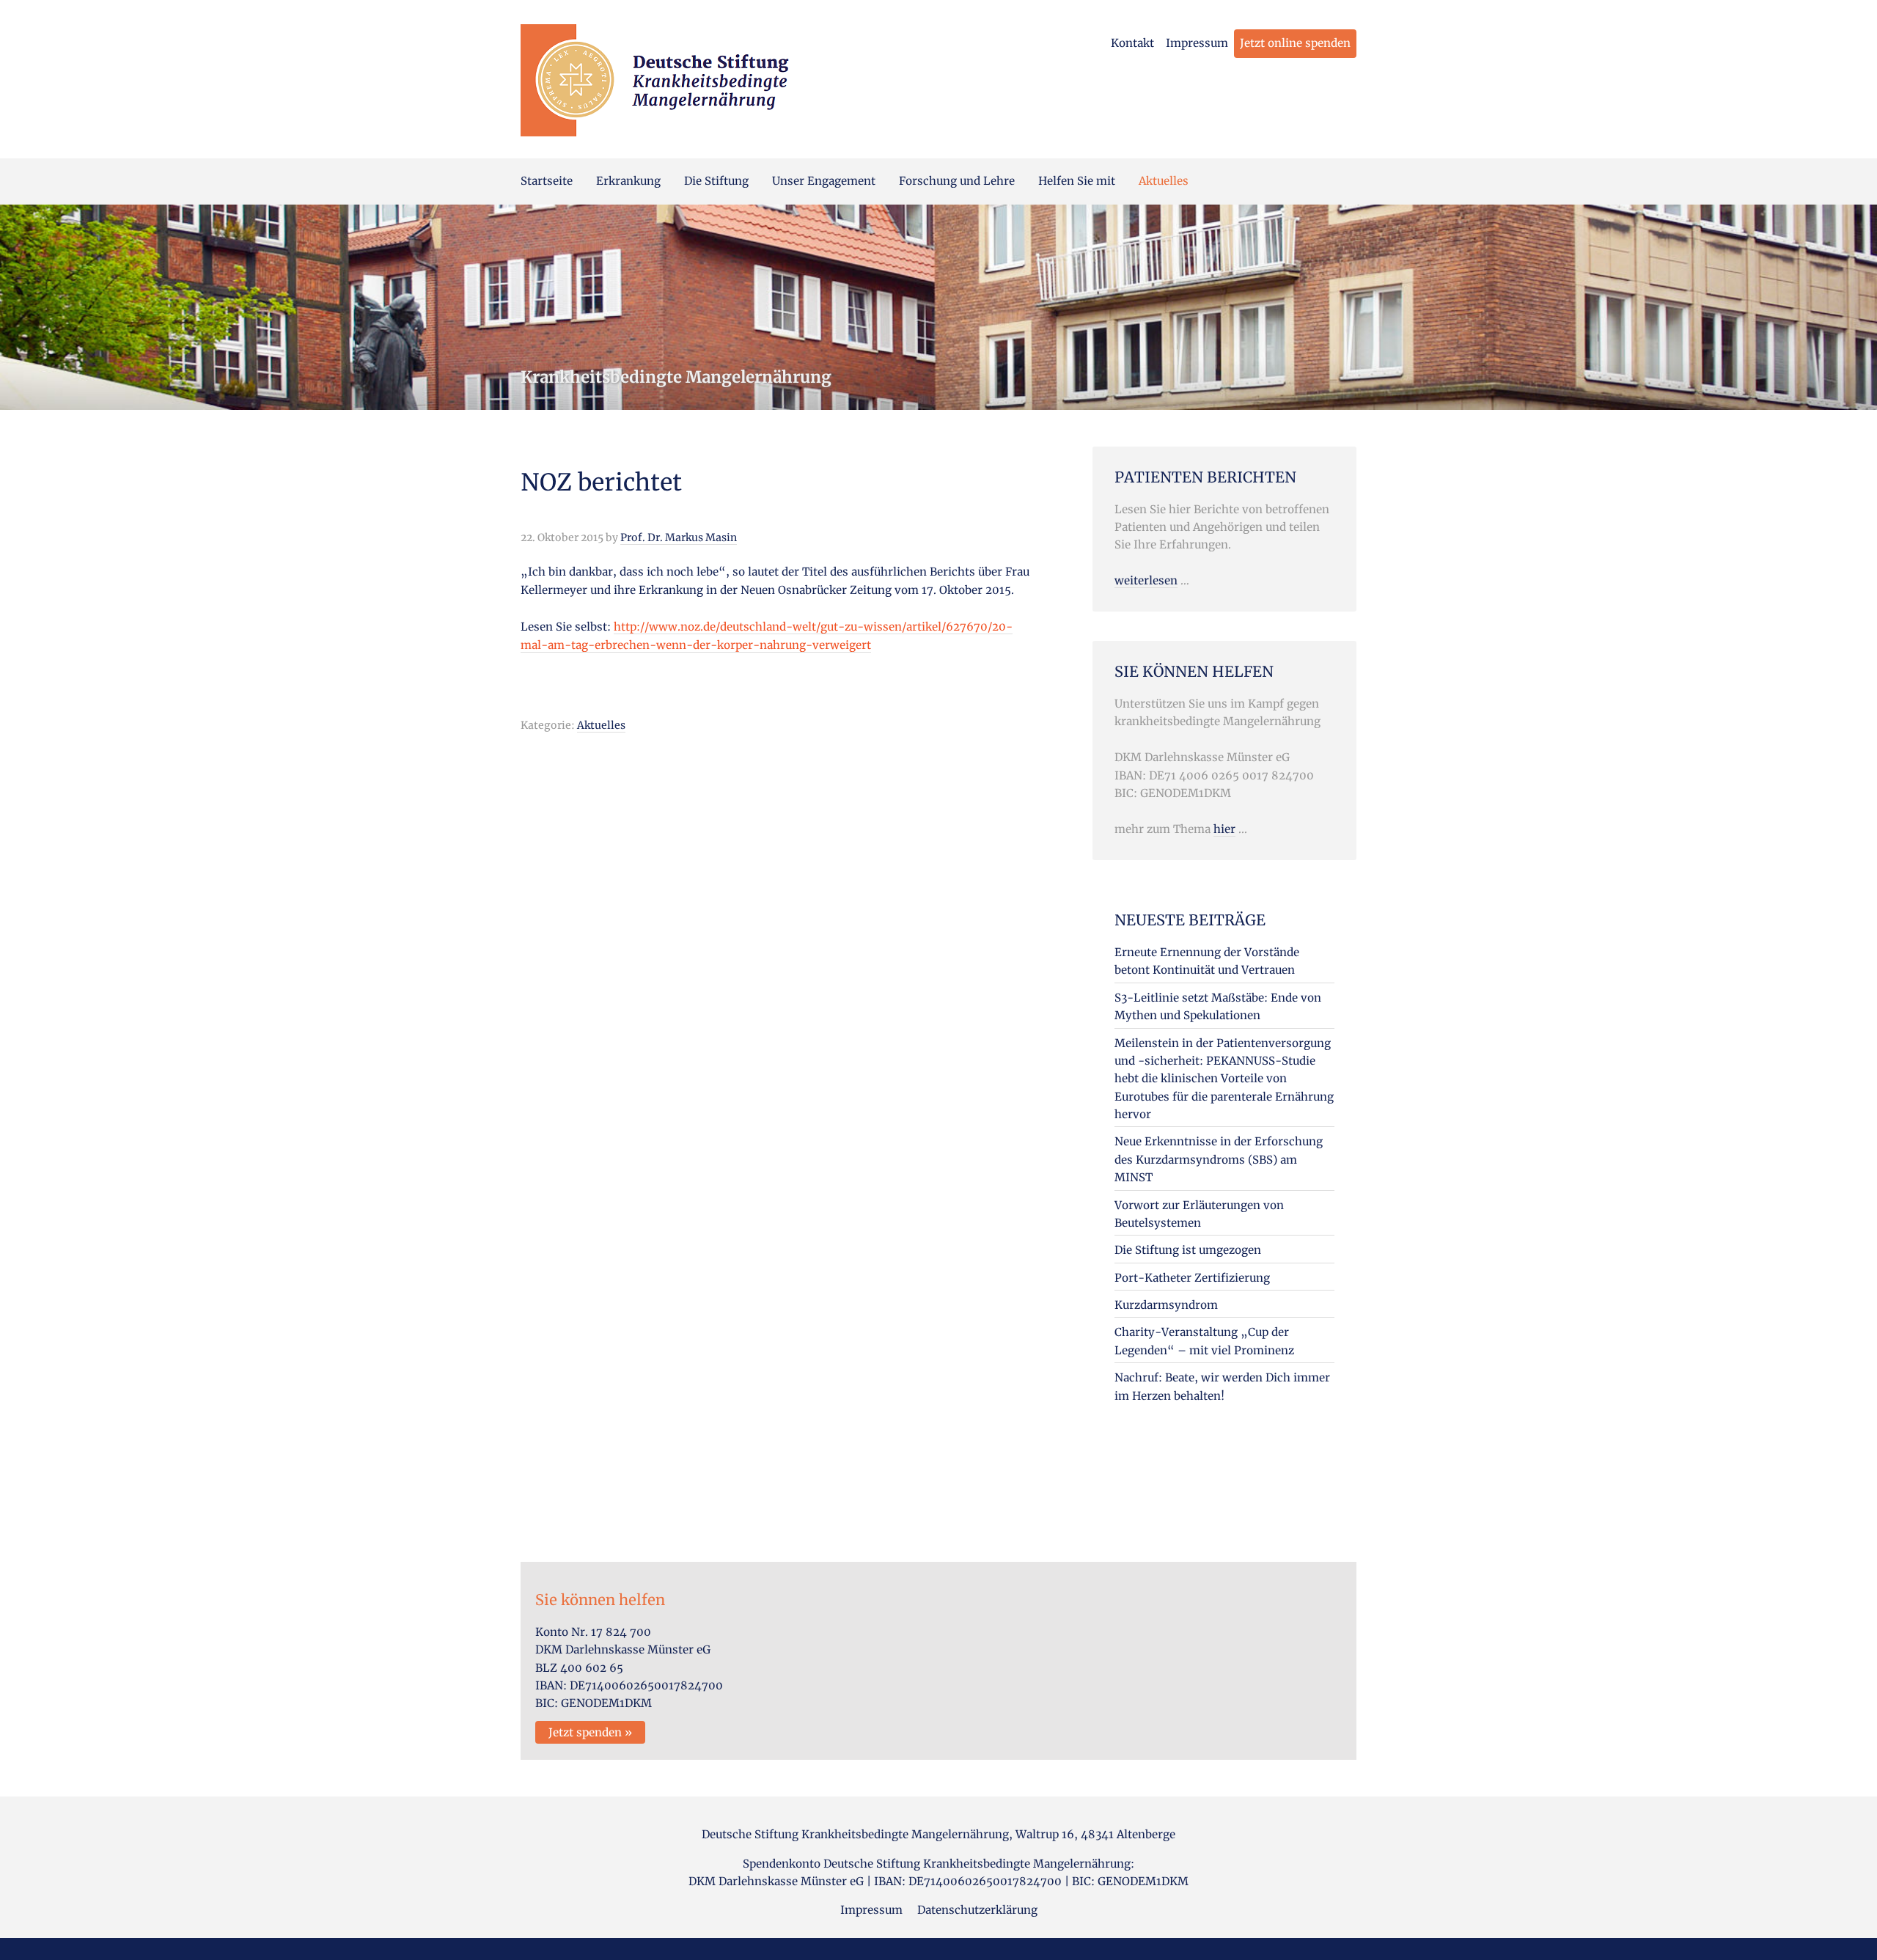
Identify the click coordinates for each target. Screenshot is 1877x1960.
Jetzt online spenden (1295, 43)
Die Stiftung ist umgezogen (1188, 1250)
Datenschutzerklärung (977, 1910)
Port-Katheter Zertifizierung (1192, 1278)
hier (1224, 829)
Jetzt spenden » (590, 1732)
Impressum (1197, 43)
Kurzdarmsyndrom (1166, 1305)
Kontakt (1132, 43)
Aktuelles (601, 725)
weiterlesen (1146, 580)
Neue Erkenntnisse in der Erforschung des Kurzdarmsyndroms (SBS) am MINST (1219, 1159)
